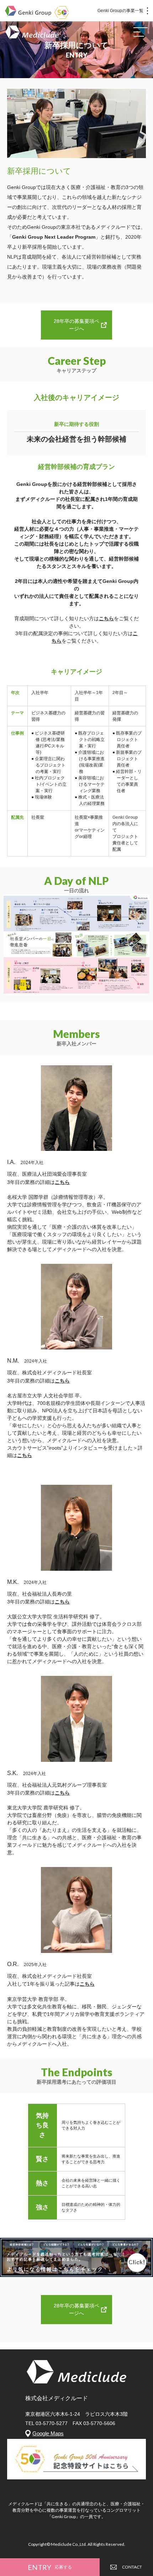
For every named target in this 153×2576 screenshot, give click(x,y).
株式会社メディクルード (49, 1373)
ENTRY (50, 2567)
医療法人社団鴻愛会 (44, 1174)
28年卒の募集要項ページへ (76, 325)
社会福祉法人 (37, 1594)
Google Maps (48, 2433)
